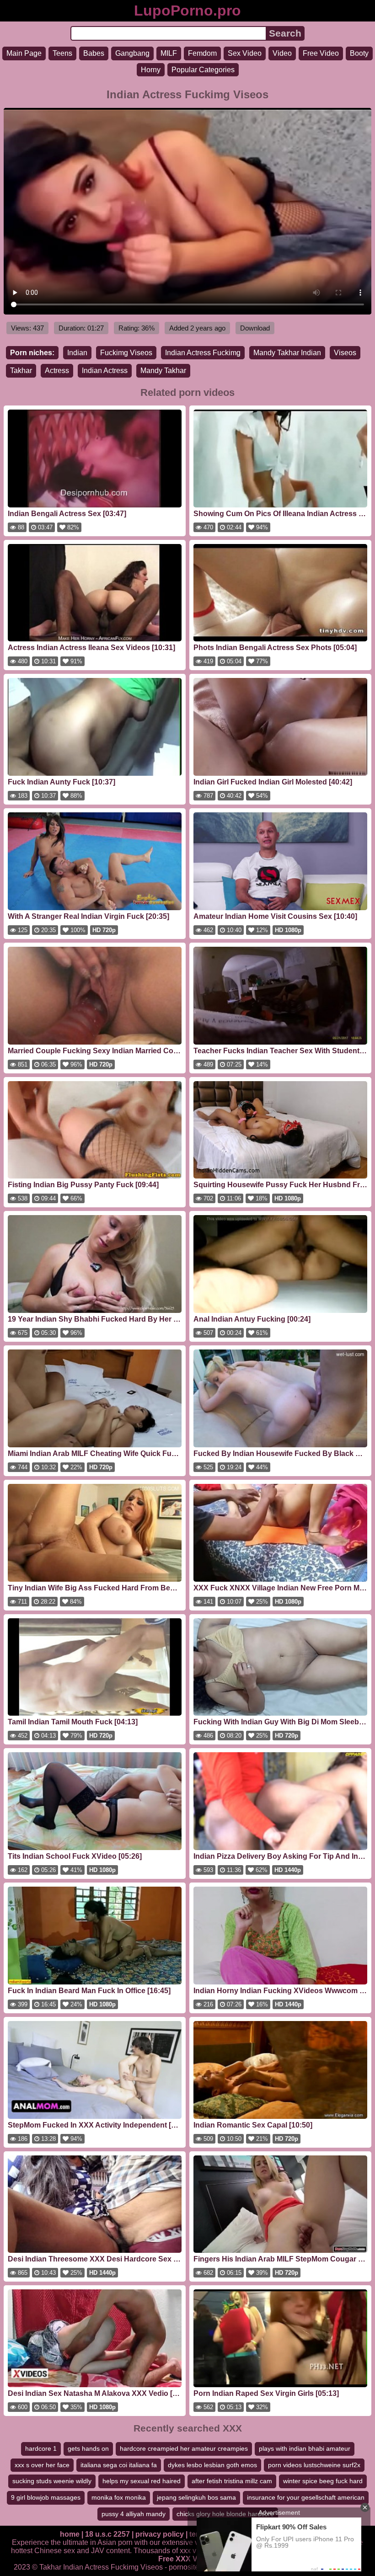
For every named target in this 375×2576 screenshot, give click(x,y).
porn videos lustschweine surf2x (314, 2465)
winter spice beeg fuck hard (323, 2481)
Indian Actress (105, 371)
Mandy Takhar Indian (287, 353)
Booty (359, 53)
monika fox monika (119, 2497)
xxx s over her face (42, 2465)
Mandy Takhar (163, 371)
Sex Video (245, 53)
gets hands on (88, 2448)
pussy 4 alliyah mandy (134, 2514)
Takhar (21, 371)
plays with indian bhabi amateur (305, 2448)
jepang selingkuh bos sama (196, 2497)
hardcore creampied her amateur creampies (184, 2448)
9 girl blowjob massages (46, 2497)
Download (255, 328)
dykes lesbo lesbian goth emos (212, 2465)
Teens (62, 53)
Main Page (24, 53)
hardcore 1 (41, 2448)
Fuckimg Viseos (126, 353)
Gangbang (132, 53)
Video (282, 53)
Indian (77, 353)
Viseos (345, 353)
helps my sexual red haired (142, 2481)
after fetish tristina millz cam (232, 2481)
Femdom (202, 53)
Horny (151, 70)
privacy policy (160, 2534)
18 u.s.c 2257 (107, 2534)
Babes (94, 53)
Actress (57, 371)
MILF (169, 53)
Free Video (321, 53)
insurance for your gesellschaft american (306, 2497)
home (70, 2534)
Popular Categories (203, 70)
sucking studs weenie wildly (52, 2481)
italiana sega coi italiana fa (119, 2465)
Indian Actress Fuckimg (203, 353)
